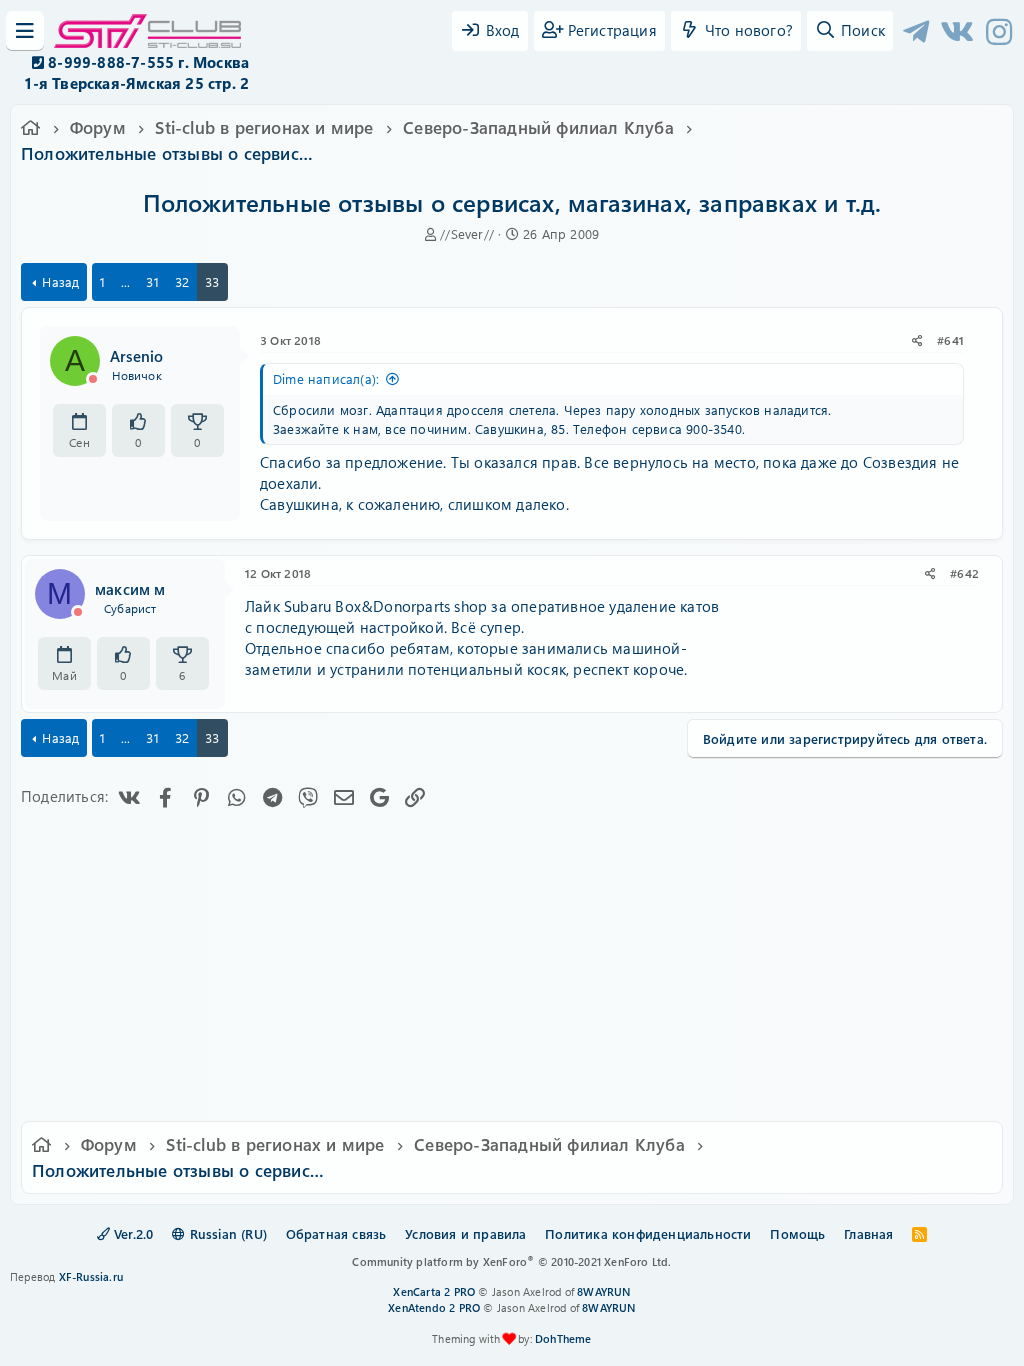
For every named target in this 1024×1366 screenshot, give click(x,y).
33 (212, 281)
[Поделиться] (917, 340)
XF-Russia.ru (91, 1276)
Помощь (797, 1233)
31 (152, 281)
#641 (950, 340)
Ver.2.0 (132, 1233)
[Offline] (93, 379)
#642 (964, 573)
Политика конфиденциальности (648, 1233)
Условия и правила (465, 1233)
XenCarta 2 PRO (434, 1291)
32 (182, 281)
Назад (60, 281)
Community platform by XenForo (511, 1261)
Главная (868, 1233)
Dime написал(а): (326, 378)
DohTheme (563, 1338)
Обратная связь (336, 1233)
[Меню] (25, 31)
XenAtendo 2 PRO (434, 1307)
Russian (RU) (226, 1233)
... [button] (126, 281)
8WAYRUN (603, 1291)
